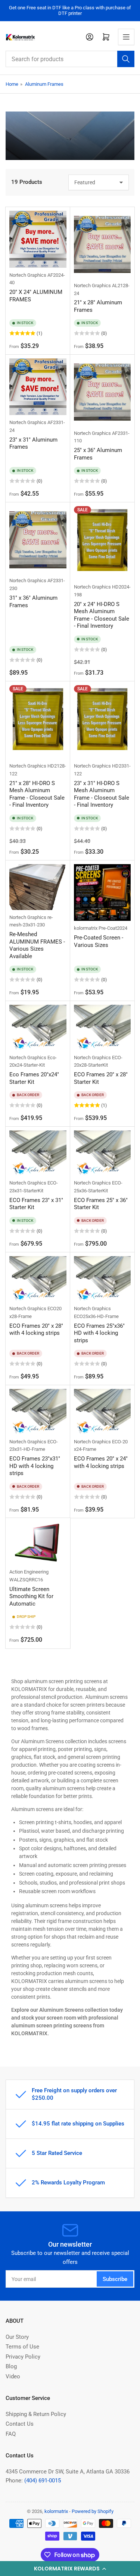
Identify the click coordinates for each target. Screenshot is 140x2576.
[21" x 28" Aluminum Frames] (102, 244)
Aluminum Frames (44, 84)
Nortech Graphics (28, 275)
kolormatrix (86, 928)
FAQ (11, 2434)
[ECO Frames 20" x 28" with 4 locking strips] (38, 1279)
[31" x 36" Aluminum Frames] (38, 540)
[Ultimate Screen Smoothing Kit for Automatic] (38, 1543)
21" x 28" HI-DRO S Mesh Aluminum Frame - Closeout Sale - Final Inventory (37, 794)
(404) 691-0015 (43, 2481)
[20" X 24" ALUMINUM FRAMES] (38, 239)
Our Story (17, 2337)
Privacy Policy (23, 2357)
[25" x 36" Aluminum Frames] (102, 392)
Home (12, 84)
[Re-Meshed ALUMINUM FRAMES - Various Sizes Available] (38, 887)
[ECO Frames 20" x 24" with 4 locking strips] (102, 1412)
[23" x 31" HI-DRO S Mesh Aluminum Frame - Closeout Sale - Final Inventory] (102, 722)
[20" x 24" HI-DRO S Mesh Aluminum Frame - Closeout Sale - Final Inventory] (102, 543)
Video (13, 2376)
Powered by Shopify (93, 2511)
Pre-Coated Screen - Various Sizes (99, 941)
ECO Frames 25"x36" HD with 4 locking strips (99, 1333)
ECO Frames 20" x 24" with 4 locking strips (101, 1462)
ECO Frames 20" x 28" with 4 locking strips (36, 1330)
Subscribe (115, 2279)
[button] (70, 2569)
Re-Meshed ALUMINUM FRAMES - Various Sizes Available (37, 945)
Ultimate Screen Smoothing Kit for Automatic (31, 1596)
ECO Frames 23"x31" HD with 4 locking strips (35, 1466)
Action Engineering (29, 1572)
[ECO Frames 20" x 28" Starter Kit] (102, 1027)
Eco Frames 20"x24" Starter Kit (34, 1078)
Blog (11, 2366)
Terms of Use (22, 2347)
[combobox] (70, 59)
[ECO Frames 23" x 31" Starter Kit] (38, 1153)
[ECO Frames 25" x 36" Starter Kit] (102, 1153)
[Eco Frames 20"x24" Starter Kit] (38, 1027)
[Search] (126, 59)
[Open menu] (126, 37)
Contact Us (20, 2424)
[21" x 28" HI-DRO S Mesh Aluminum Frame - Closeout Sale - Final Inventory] (38, 722)
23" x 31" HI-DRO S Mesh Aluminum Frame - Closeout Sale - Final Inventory (102, 794)
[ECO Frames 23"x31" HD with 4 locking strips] (38, 1412)
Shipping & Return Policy (36, 2414)
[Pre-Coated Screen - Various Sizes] (102, 893)
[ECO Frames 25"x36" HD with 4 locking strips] (102, 1279)
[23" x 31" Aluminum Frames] (38, 387)
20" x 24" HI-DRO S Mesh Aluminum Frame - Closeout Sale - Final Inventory (102, 615)
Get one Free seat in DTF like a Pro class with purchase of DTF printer (70, 10)
